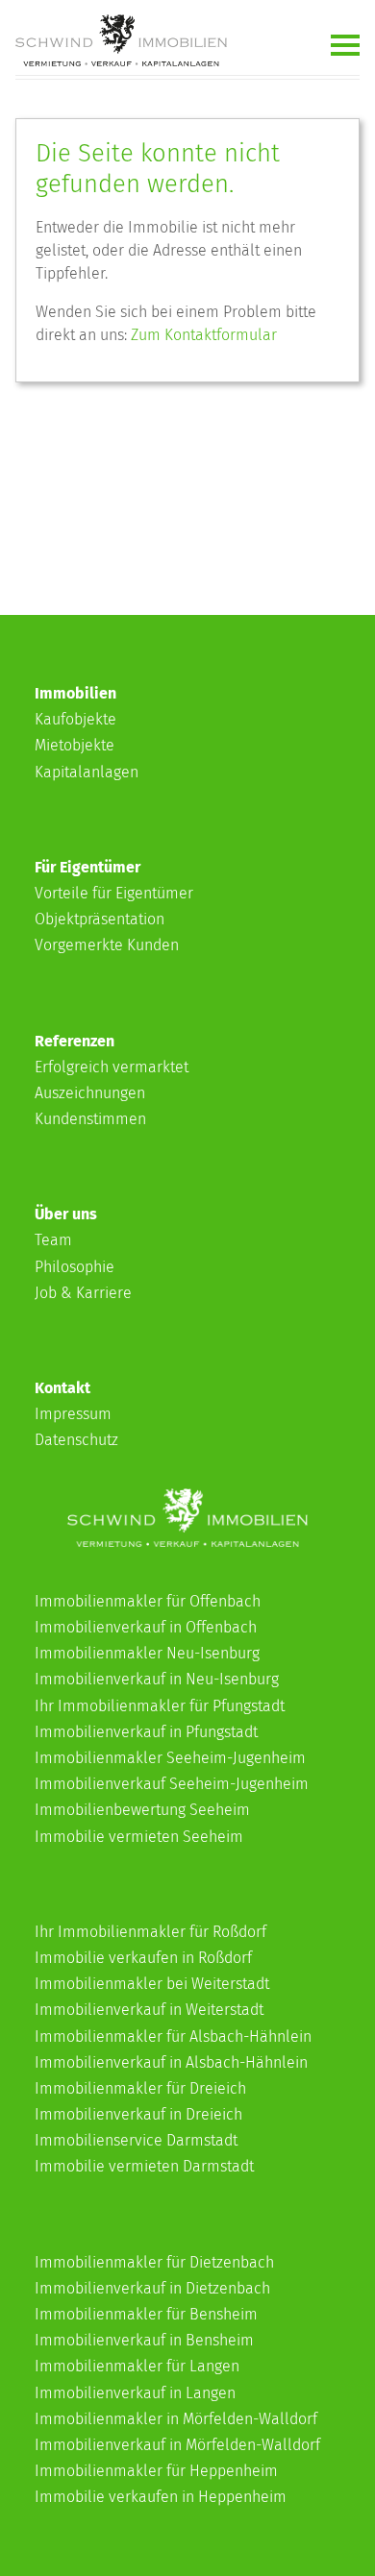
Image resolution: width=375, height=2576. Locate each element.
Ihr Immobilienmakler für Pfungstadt (160, 1706)
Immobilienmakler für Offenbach (148, 1601)
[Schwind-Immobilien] (187, 1542)
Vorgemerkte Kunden (107, 945)
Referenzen (75, 1041)
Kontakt (62, 1388)
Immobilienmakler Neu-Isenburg (147, 1653)
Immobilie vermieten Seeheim (139, 1837)
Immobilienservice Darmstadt (136, 2140)
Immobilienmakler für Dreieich (140, 2088)
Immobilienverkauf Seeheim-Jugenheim (172, 1784)
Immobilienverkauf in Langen (135, 2393)
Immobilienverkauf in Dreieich (138, 2114)
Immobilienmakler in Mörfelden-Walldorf (176, 2419)
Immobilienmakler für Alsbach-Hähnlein (173, 2036)
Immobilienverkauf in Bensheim (144, 2340)
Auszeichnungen (90, 1093)
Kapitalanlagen (87, 772)
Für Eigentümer (87, 867)
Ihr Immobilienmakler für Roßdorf (150, 1932)
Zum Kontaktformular (204, 335)
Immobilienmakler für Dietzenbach (154, 2262)
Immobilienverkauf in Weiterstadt (149, 2010)
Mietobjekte (75, 745)
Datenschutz (76, 1440)
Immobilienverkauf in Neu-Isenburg (157, 1679)
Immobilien (75, 693)
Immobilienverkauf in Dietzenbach (152, 2288)
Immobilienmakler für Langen (137, 2366)
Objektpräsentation (100, 919)
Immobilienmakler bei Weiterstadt (152, 1984)
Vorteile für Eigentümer (114, 893)
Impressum (73, 1414)
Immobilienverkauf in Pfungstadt (146, 1732)
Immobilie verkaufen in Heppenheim (161, 2497)
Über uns (66, 1214)
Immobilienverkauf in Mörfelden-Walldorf (177, 2445)
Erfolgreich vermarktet (112, 1067)
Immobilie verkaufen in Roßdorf (143, 1958)
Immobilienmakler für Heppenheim (156, 2471)
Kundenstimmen (90, 1119)
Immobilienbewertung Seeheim (142, 1810)
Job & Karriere (83, 1293)
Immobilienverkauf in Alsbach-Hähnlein (171, 2062)
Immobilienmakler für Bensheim (146, 2314)
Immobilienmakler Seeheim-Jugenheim (170, 1758)
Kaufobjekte (75, 719)
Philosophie (75, 1267)
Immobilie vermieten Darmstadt (144, 2166)
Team (53, 1240)
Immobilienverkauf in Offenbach (146, 1627)
